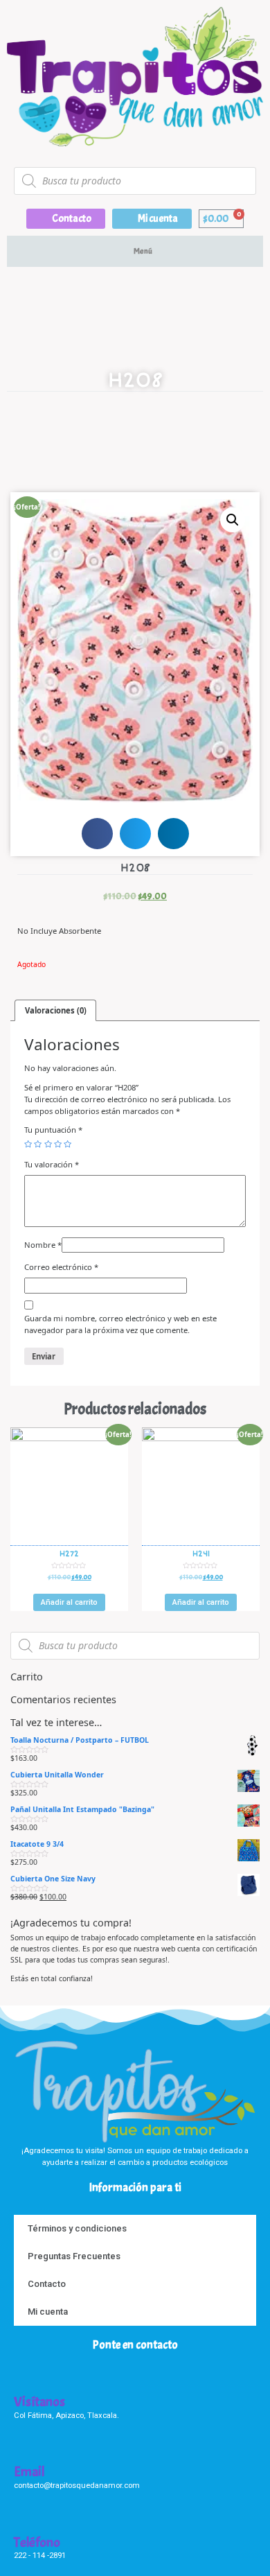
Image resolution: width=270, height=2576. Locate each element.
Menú (143, 251)
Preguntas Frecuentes (74, 2256)
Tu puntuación (53, 1130)
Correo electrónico (61, 1267)
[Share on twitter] (135, 834)
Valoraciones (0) (56, 1010)
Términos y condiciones (77, 2228)
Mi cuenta (48, 2312)
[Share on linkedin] (173, 834)
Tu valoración (52, 1164)
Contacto (47, 2284)
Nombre (43, 1245)
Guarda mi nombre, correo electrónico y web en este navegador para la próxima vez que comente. (120, 1324)
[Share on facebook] (97, 834)
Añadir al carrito (69, 1602)
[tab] (55, 1010)
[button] (66, 219)
